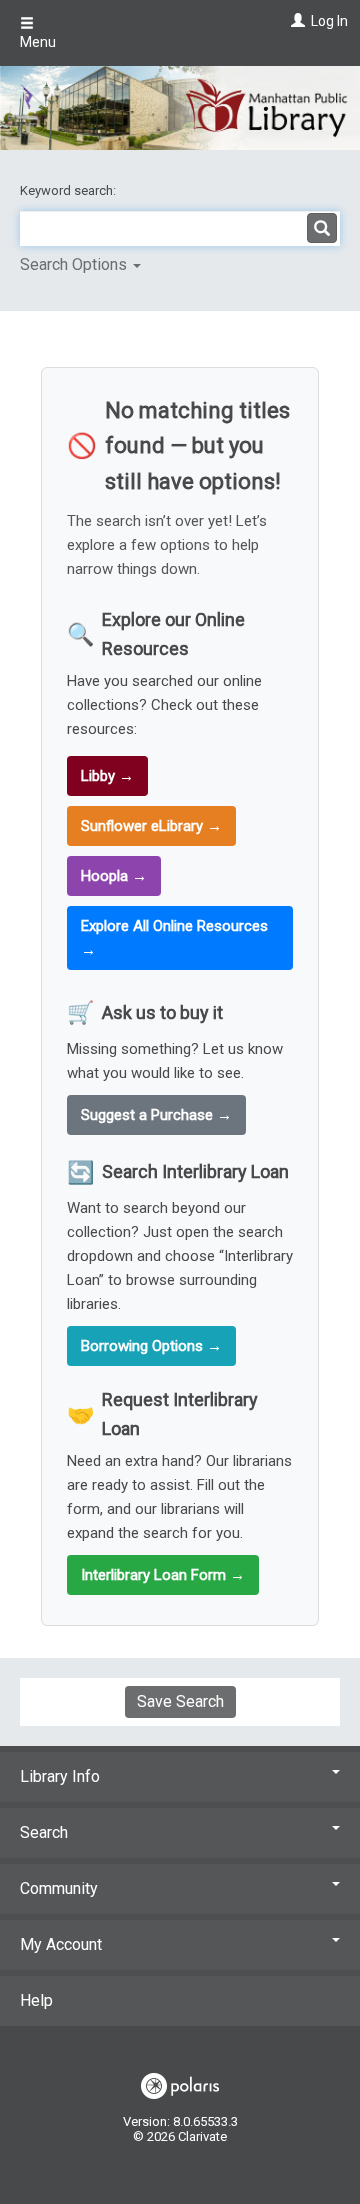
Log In (329, 21)
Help (36, 2000)
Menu (38, 42)
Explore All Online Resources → (174, 938)
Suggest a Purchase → (156, 1115)
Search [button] (44, 1832)
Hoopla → (114, 876)
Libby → (107, 776)
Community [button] (59, 1888)
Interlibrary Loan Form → (163, 1575)
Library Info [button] (60, 1776)
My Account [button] (61, 1944)
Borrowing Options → (151, 1346)
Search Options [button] (75, 264)
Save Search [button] (180, 1701)
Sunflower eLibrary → (151, 826)
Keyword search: (69, 190)
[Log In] (295, 21)
